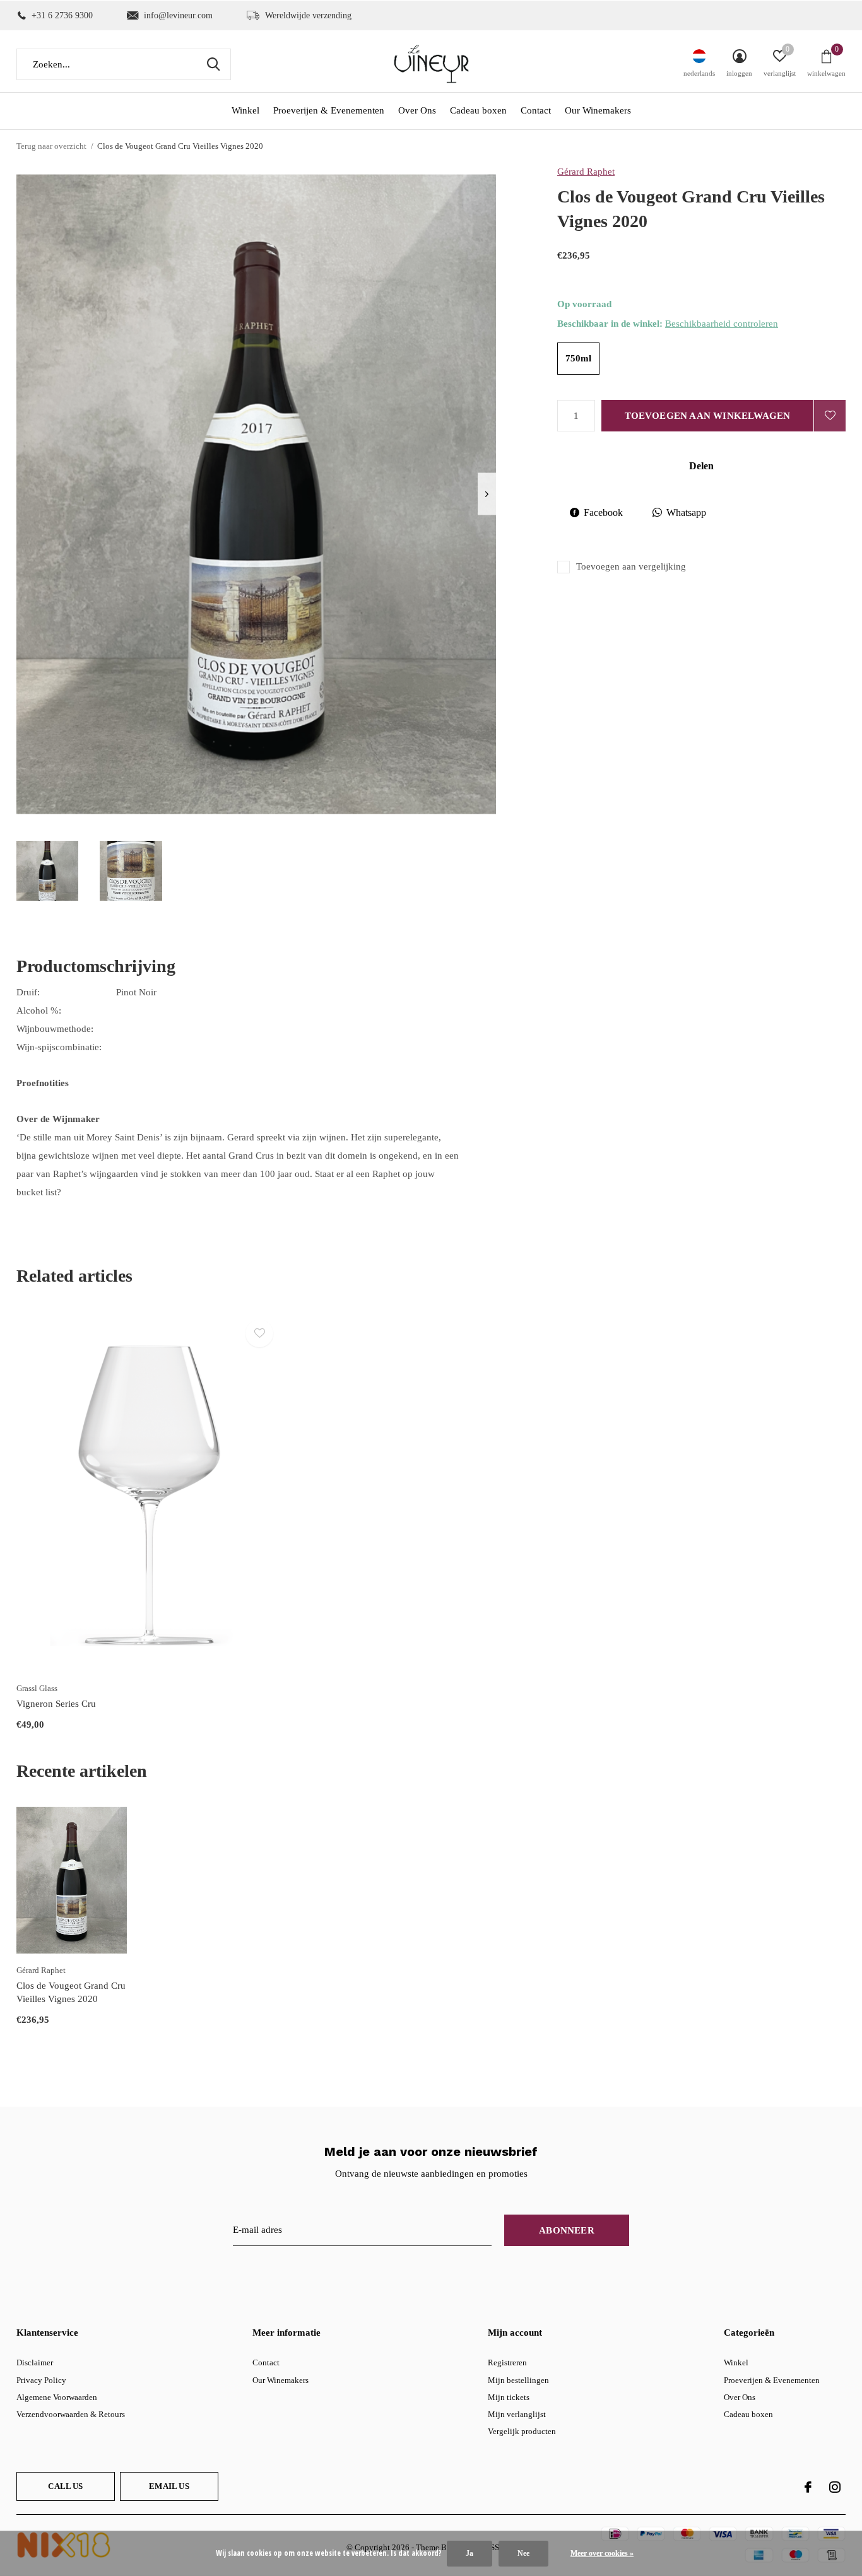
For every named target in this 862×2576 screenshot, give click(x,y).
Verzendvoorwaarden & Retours (71, 2414)
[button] (47, 871)
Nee (523, 2553)
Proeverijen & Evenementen (329, 110)
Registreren (507, 2362)
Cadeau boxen (478, 110)
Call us (65, 2486)
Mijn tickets (509, 2397)
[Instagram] (835, 2487)
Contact (536, 110)
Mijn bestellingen (518, 2380)
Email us (169, 2486)
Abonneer (567, 2230)
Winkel (245, 110)
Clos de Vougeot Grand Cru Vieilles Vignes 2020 (71, 1992)
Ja (469, 2553)
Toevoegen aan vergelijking (631, 566)
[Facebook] (808, 2487)
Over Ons (417, 110)
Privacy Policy (41, 2380)
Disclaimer (35, 2362)
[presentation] (487, 494)
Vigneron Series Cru (56, 1704)
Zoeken (213, 64)
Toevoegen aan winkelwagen (708, 416)
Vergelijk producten (522, 2431)
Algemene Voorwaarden (57, 2397)
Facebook (603, 512)
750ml (578, 358)
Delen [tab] (701, 466)
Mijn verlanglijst (517, 2414)
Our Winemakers (598, 110)
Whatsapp (686, 512)
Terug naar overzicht (51, 146)
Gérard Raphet (586, 172)
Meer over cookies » (602, 2553)
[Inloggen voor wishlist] (830, 416)
